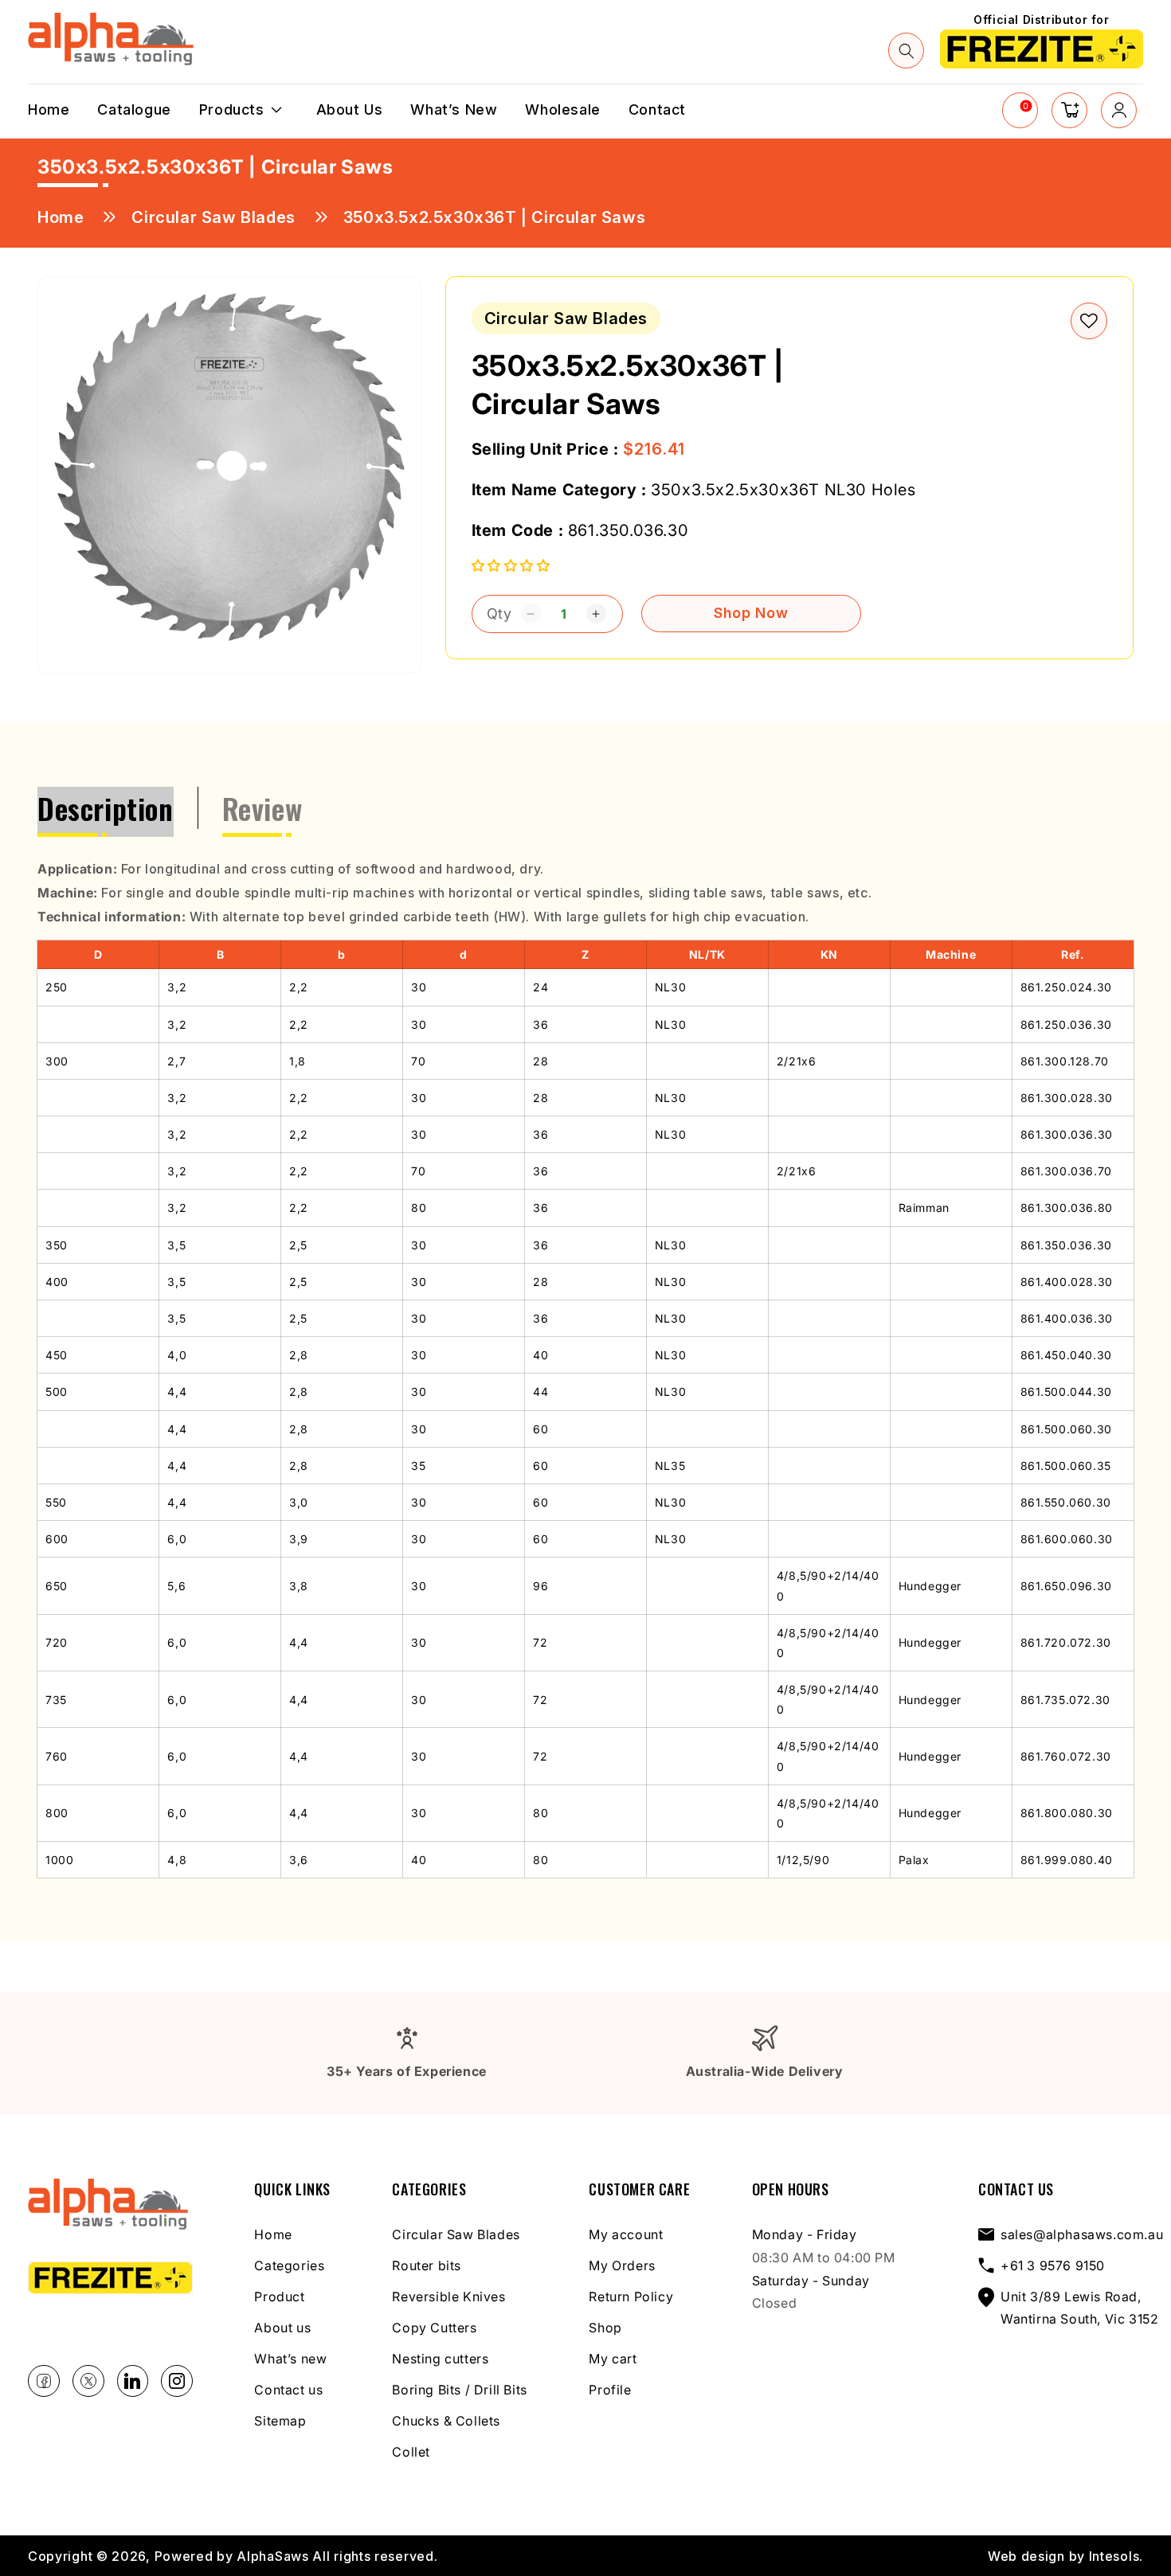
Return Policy (631, 2297)
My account (626, 2234)
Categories (289, 2265)
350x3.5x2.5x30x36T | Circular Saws (494, 217)
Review (262, 808)
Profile (610, 2390)
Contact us (288, 2390)
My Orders (622, 2265)
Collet (411, 2452)
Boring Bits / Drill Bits (459, 2390)
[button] (907, 51)
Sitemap (280, 2421)
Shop (605, 2328)
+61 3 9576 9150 (1053, 2265)
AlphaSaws (272, 2556)
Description (106, 808)
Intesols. (1116, 2556)
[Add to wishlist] (1089, 321)
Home (61, 217)
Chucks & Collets (446, 2421)
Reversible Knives (448, 2297)
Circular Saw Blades (213, 217)
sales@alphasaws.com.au (1082, 2234)
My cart (613, 2359)
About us (282, 2328)
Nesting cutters (440, 2359)
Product (279, 2297)
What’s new (290, 2359)
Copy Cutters (434, 2328)
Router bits (427, 2265)
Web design (1026, 2556)
